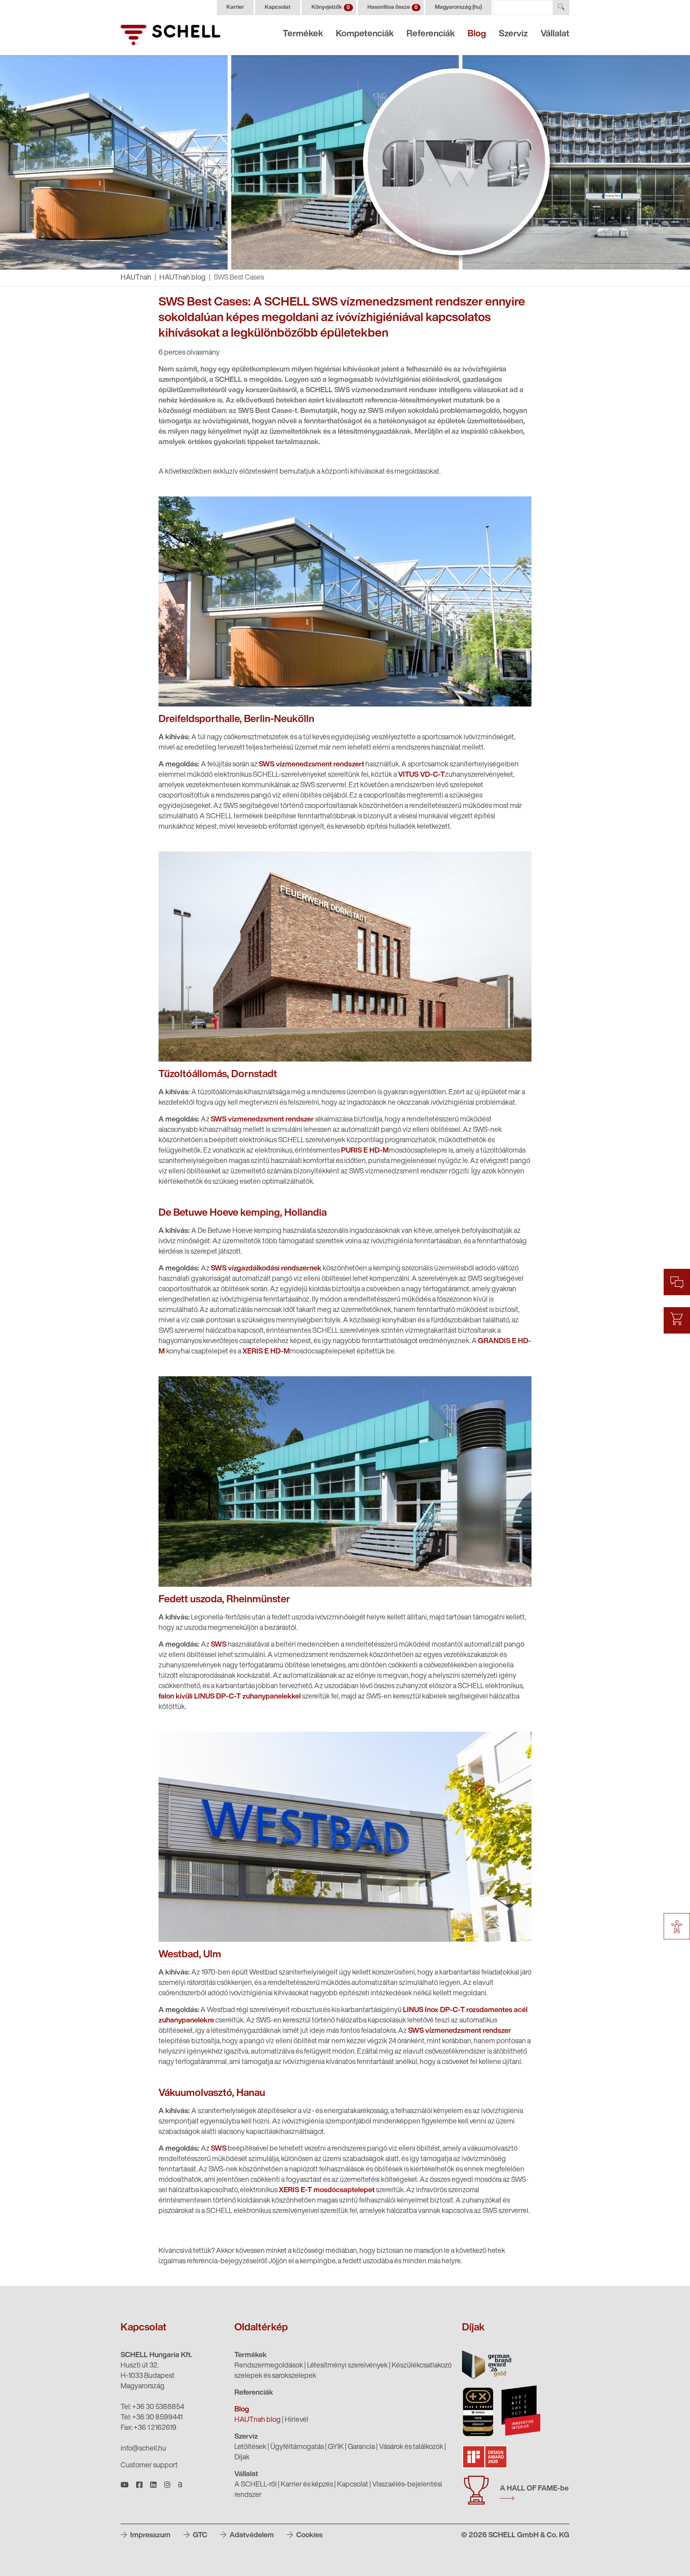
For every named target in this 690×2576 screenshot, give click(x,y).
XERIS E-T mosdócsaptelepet (327, 2191)
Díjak (242, 2458)
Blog (477, 34)
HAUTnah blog (182, 278)
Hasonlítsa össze (393, 7)
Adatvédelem (251, 2536)
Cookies (309, 2536)
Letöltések (250, 2447)
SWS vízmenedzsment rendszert (311, 765)
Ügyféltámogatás (297, 2447)
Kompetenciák (365, 34)
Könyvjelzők (331, 7)
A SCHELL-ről (256, 2485)
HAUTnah (136, 278)
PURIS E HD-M (365, 1151)
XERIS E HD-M (266, 1352)
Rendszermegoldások (269, 2366)
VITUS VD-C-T (421, 775)
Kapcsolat (278, 7)
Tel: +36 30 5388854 (152, 2407)
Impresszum (150, 2536)
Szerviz (513, 34)
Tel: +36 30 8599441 (152, 2418)
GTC (199, 2536)
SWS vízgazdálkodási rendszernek (266, 1269)
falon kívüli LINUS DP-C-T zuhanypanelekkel (230, 1697)
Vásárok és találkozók (411, 2447)
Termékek (303, 34)
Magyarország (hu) (458, 7)
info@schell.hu (143, 2449)
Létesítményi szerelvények (347, 2366)
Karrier (235, 7)
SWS (219, 1645)
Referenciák (431, 34)
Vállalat (555, 34)
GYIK (336, 2447)
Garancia (361, 2447)
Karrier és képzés (307, 2485)
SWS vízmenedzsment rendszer (262, 1120)
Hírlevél (296, 2420)
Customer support (149, 2466)
